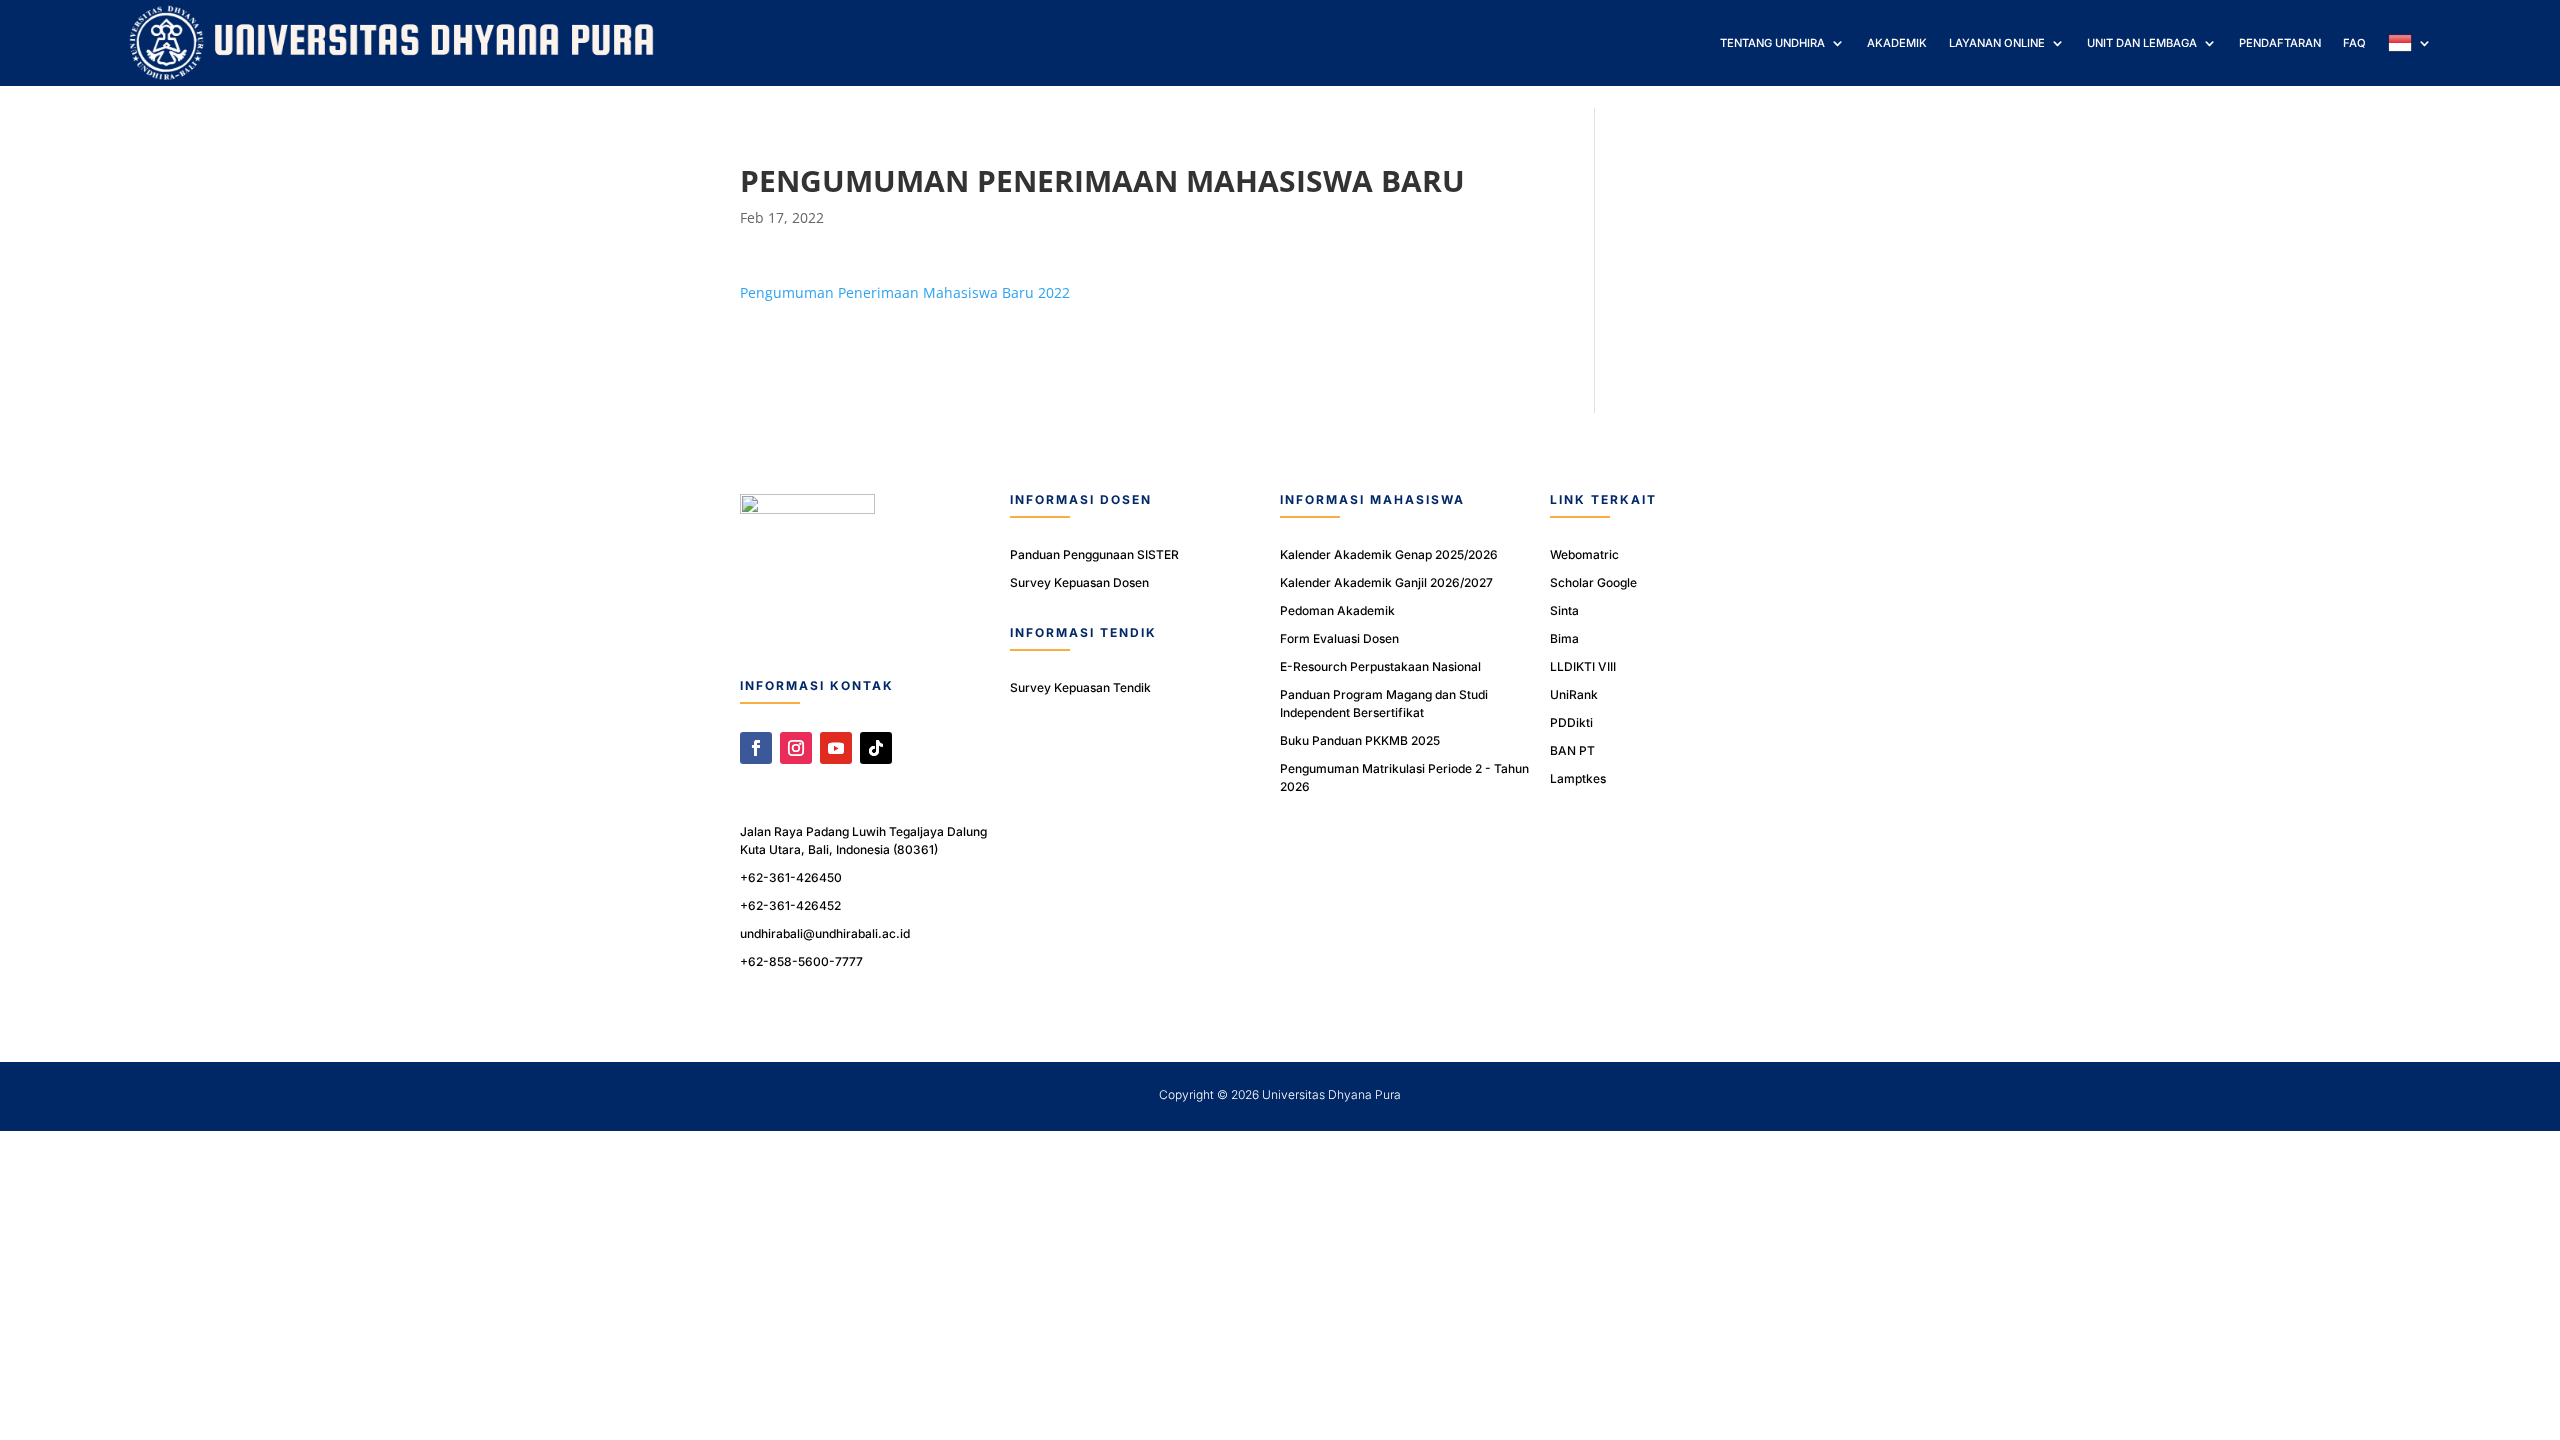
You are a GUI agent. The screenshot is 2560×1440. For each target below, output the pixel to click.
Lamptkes (1578, 778)
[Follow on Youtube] (836, 748)
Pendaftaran (2280, 43)
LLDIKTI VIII (1583, 666)
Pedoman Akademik (1337, 610)
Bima (1564, 638)
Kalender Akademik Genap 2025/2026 (1389, 554)
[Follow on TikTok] (876, 748)
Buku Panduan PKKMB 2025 (1360, 740)
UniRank (1574, 694)
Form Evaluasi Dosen (1339, 638)
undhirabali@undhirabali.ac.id (825, 933)
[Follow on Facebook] (756, 748)
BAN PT (1572, 750)
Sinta (1564, 610)
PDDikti (1571, 722)
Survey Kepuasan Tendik (1080, 687)
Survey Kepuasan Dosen (1079, 582)
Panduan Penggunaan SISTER (1094, 554)
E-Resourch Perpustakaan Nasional (1380, 666)
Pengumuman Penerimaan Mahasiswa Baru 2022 (905, 292)
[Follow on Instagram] (796, 748)
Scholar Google (1593, 582)
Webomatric (1584, 554)
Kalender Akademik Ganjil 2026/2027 (1386, 582)
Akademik (1897, 43)
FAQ (2354, 43)
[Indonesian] (2410, 43)
